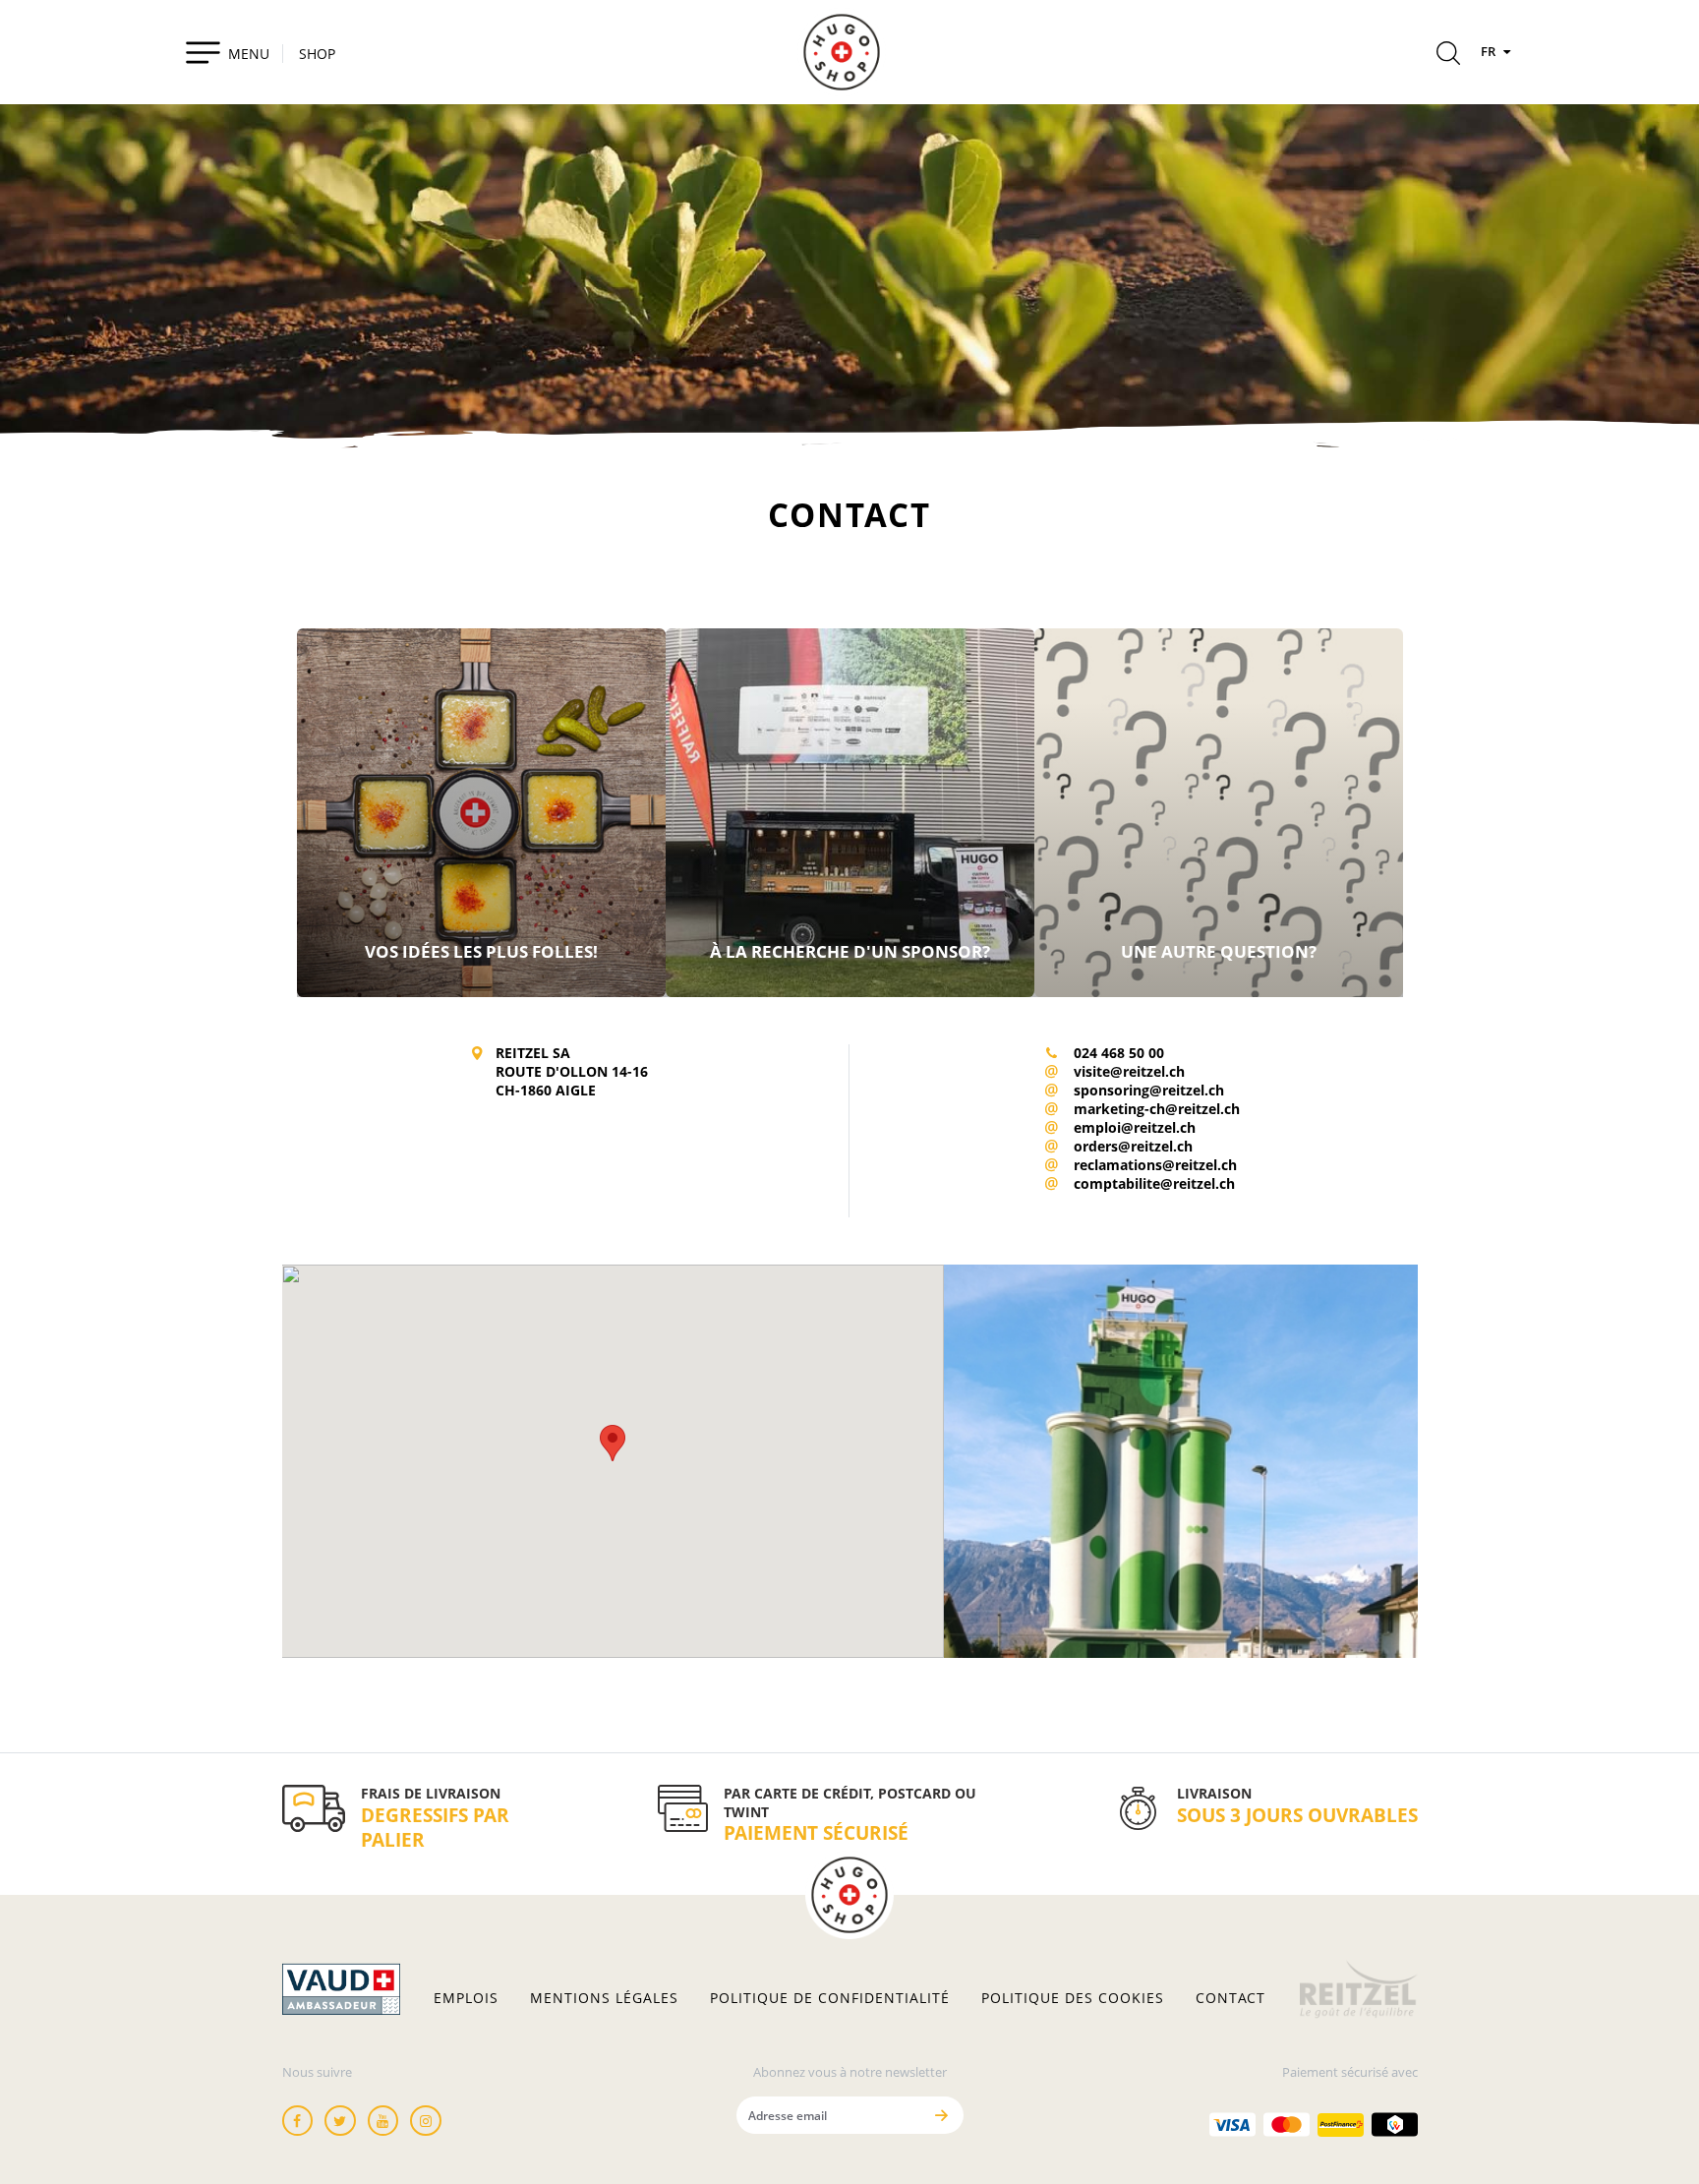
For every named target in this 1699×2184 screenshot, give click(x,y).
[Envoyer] (942, 2115)
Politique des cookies (1073, 1998)
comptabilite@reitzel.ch (1154, 1183)
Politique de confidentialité (830, 1998)
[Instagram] (426, 2121)
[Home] (842, 52)
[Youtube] (383, 2121)
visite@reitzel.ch (1129, 1071)
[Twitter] (340, 2121)
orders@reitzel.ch (1133, 1146)
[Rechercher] (1448, 56)
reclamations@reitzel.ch (1155, 1165)
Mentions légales (604, 1998)
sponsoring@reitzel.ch (1149, 1090)
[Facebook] (298, 2121)
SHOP (317, 54)
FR (1490, 51)
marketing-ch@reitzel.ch (1157, 1109)
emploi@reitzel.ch (1135, 1127)
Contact (1230, 1998)
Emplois (466, 1998)
